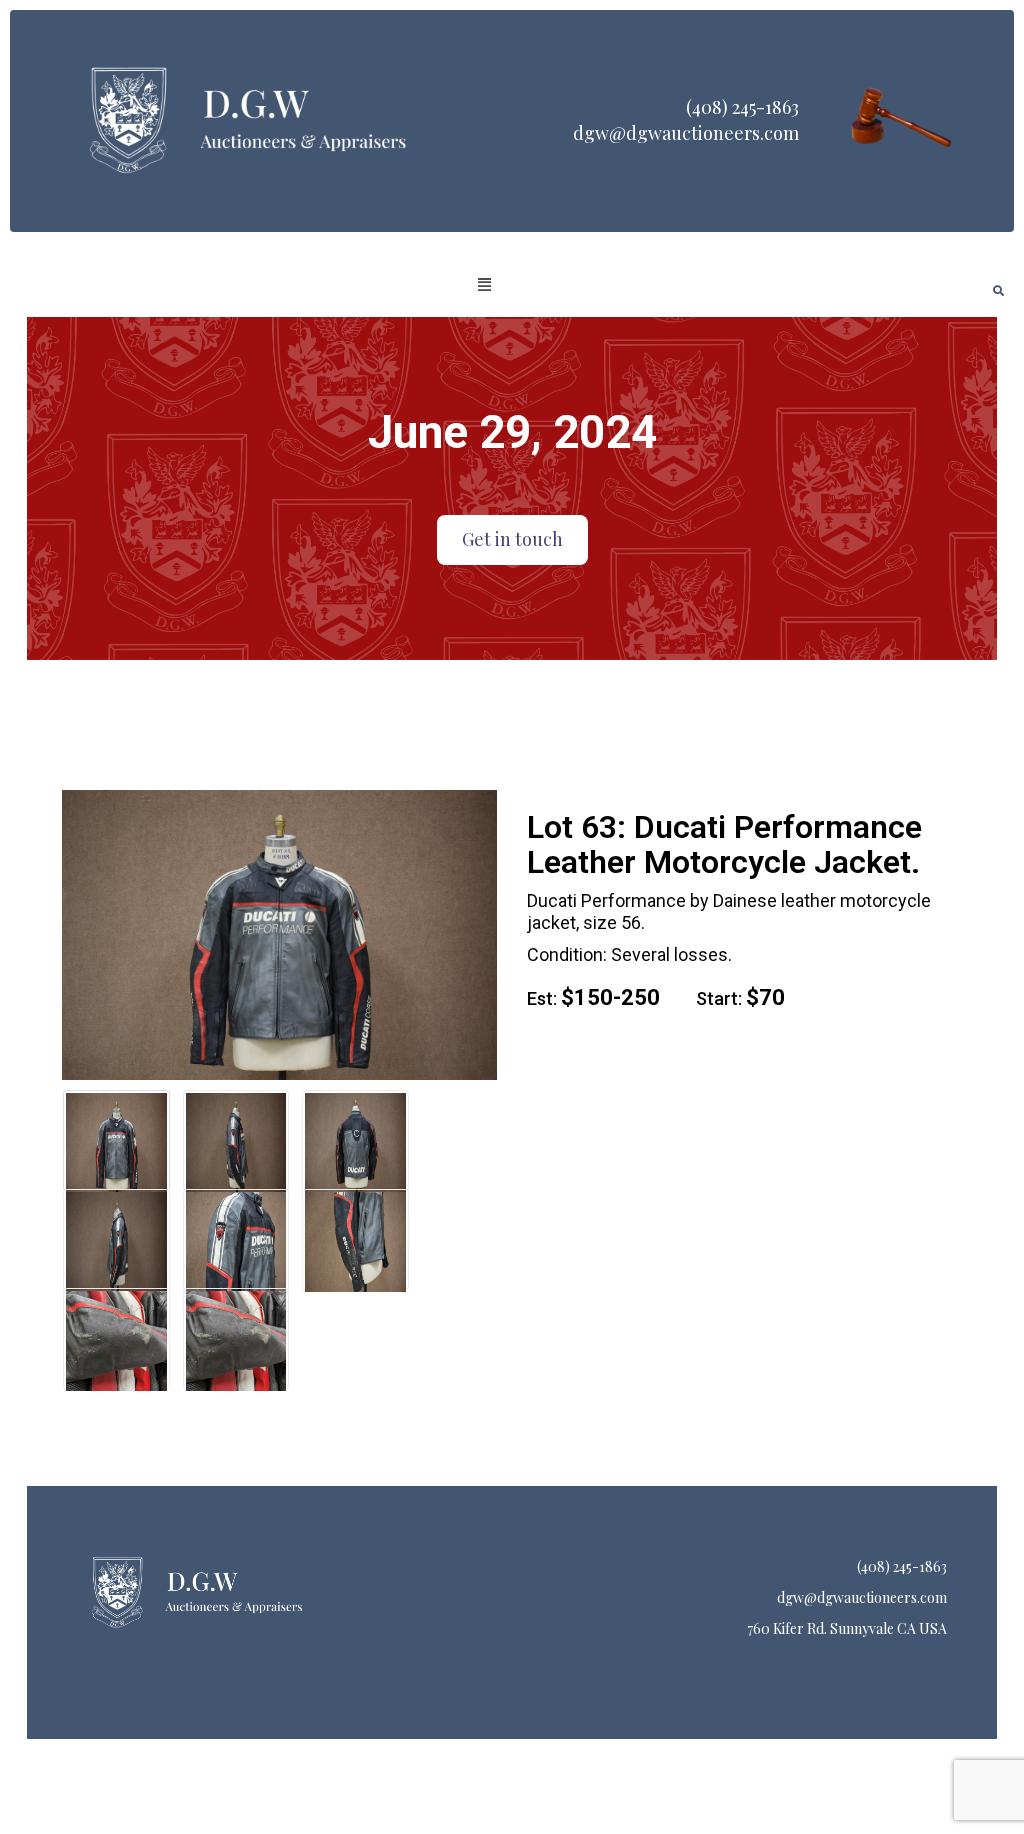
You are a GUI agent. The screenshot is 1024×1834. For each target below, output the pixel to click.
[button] (485, 285)
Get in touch (512, 539)
